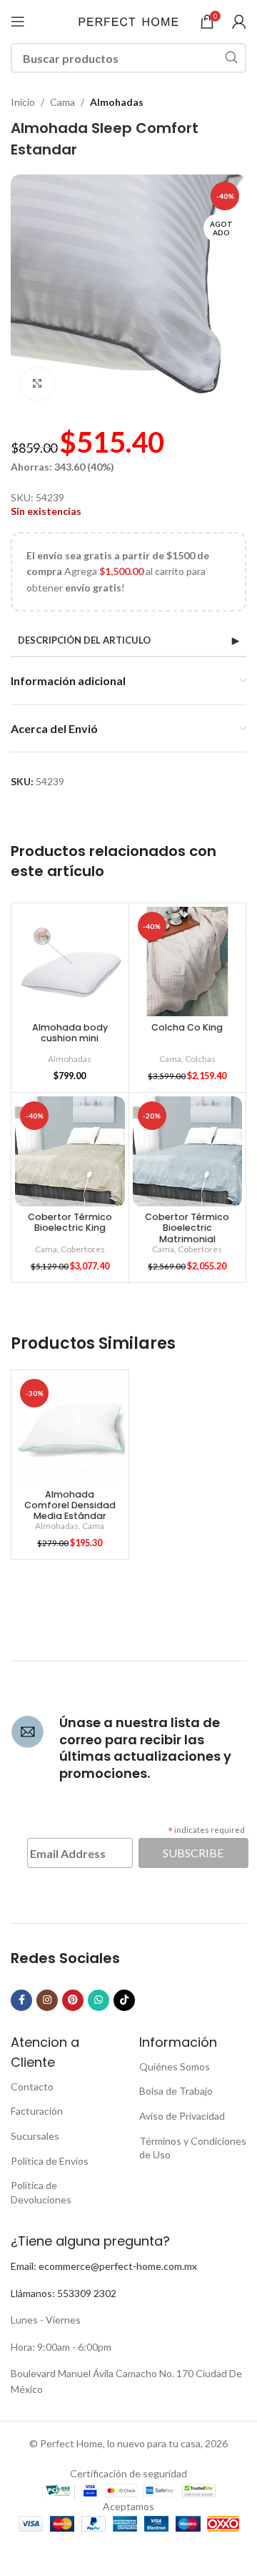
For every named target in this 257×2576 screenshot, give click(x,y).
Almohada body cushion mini (70, 1033)
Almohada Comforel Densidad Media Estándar (70, 1505)
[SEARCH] (231, 58)
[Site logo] (128, 20)
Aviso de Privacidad (182, 2116)
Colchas (200, 1059)
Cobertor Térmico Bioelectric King (70, 1222)
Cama (62, 102)
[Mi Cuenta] (239, 21)
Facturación (37, 2111)
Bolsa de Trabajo (176, 2091)
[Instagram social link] (47, 2000)
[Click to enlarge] (37, 384)
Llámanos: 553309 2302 (64, 2293)
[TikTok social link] (124, 2000)
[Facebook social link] (21, 2000)
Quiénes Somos (175, 2066)
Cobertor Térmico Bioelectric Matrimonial (187, 1228)
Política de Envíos (50, 2161)
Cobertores (83, 1249)
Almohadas (117, 102)
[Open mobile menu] (18, 21)
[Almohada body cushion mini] (70, 962)
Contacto (32, 2086)
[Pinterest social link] (73, 2000)
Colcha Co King (187, 1027)
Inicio (23, 102)
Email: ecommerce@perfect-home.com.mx (104, 2266)
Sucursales (35, 2136)
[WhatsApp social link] (99, 2000)
